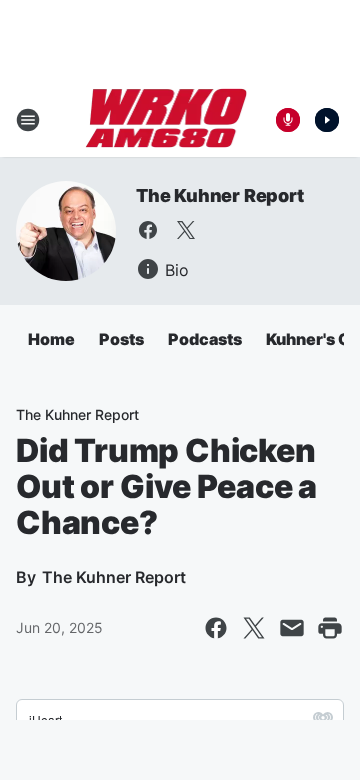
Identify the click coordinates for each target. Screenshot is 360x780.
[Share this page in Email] (292, 628)
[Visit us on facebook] (148, 230)
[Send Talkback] (288, 120)
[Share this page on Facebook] (216, 628)
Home (51, 339)
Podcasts (205, 339)
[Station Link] (166, 120)
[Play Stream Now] (327, 120)
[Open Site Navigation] (28, 120)
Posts (121, 339)
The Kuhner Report (220, 195)
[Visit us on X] (186, 230)
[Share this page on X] (254, 628)
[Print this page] (330, 628)
